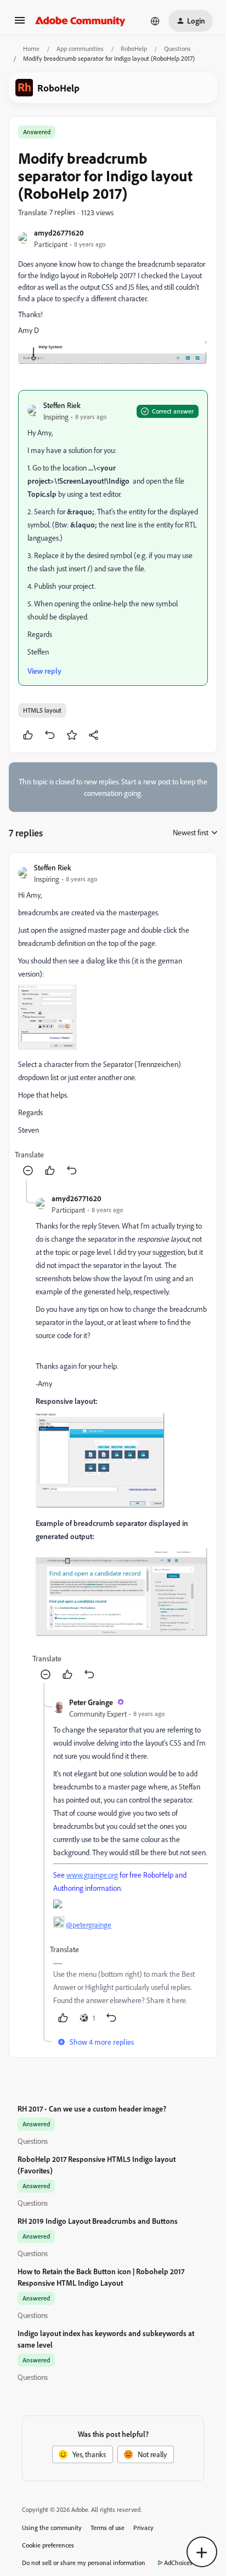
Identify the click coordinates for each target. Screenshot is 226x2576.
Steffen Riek (62, 405)
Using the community (52, 2528)
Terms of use (108, 2528)
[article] (113, 1020)
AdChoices (178, 2563)
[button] (20, 24)
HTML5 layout (42, 710)
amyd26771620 (59, 233)
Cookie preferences (48, 2545)
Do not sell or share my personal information (84, 2563)
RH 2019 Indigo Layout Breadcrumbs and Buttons (98, 2221)
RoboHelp (134, 48)
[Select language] (155, 21)
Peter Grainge (91, 1702)
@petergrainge (89, 1924)
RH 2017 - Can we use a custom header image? (92, 2109)
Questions (177, 48)
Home (31, 48)
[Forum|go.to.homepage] (80, 21)
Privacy (143, 2528)
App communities (80, 48)
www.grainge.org (92, 1875)
